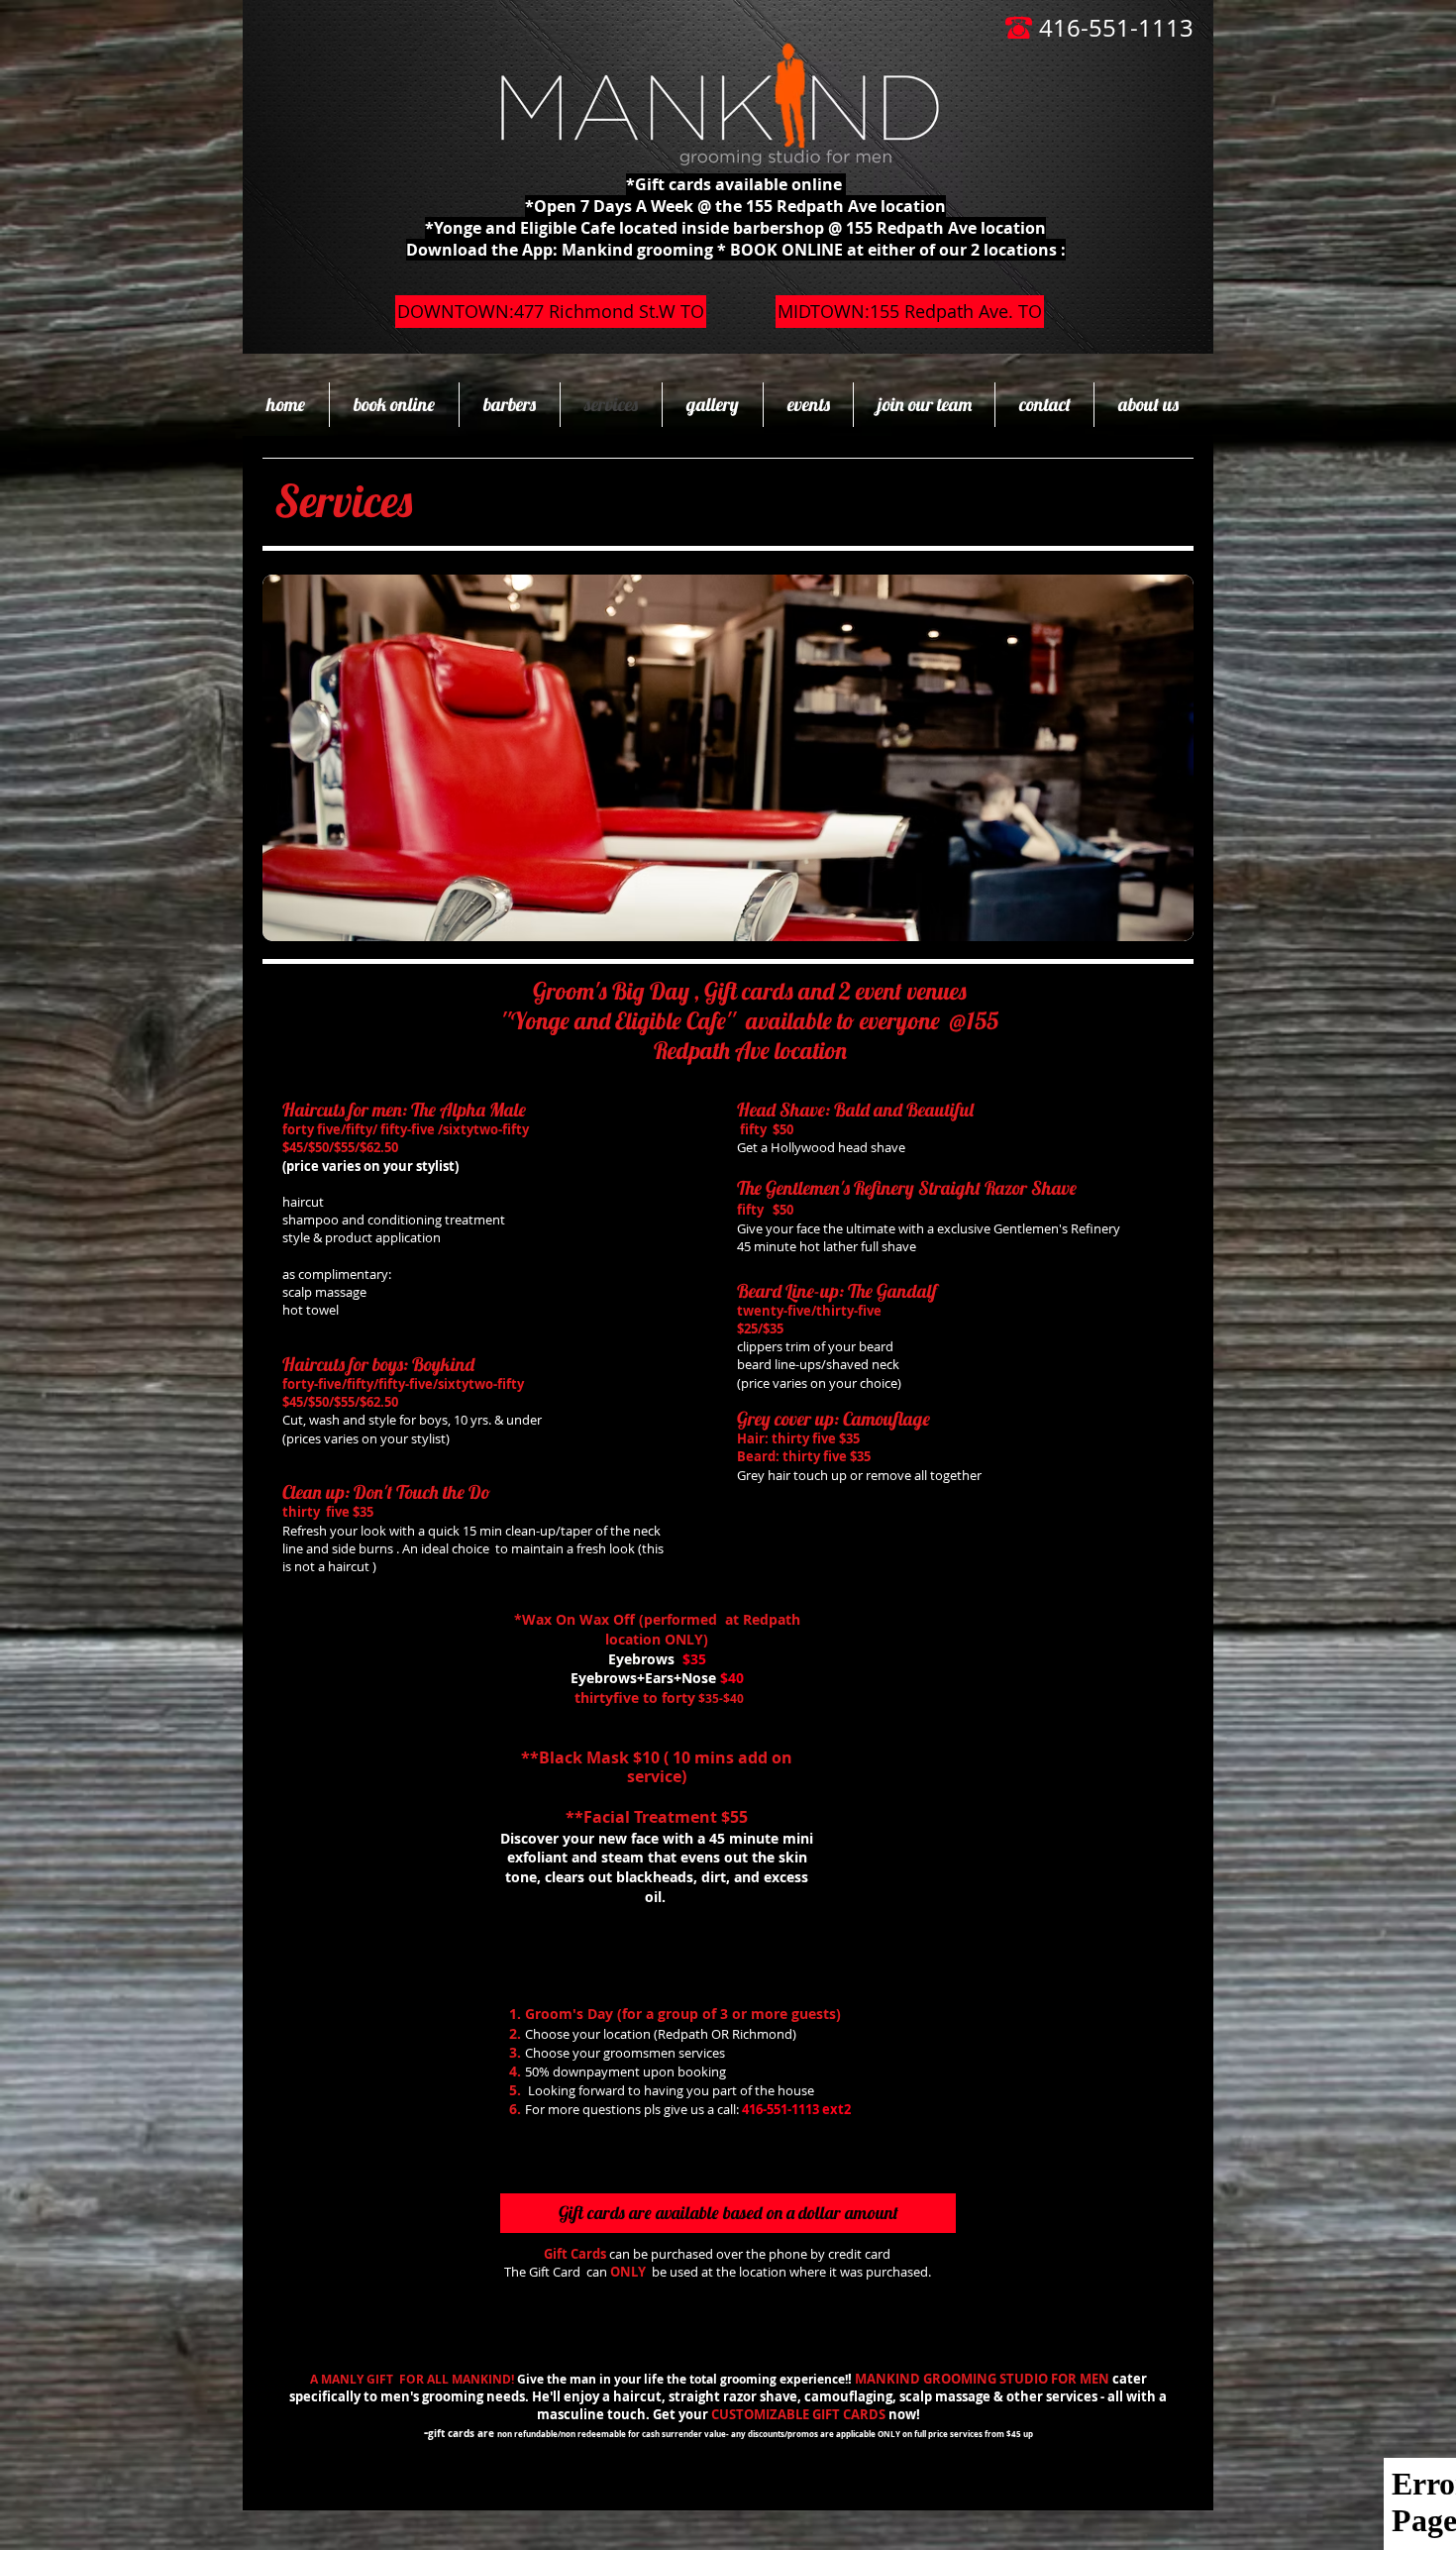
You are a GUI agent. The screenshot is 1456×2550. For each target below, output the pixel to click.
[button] (728, 2213)
